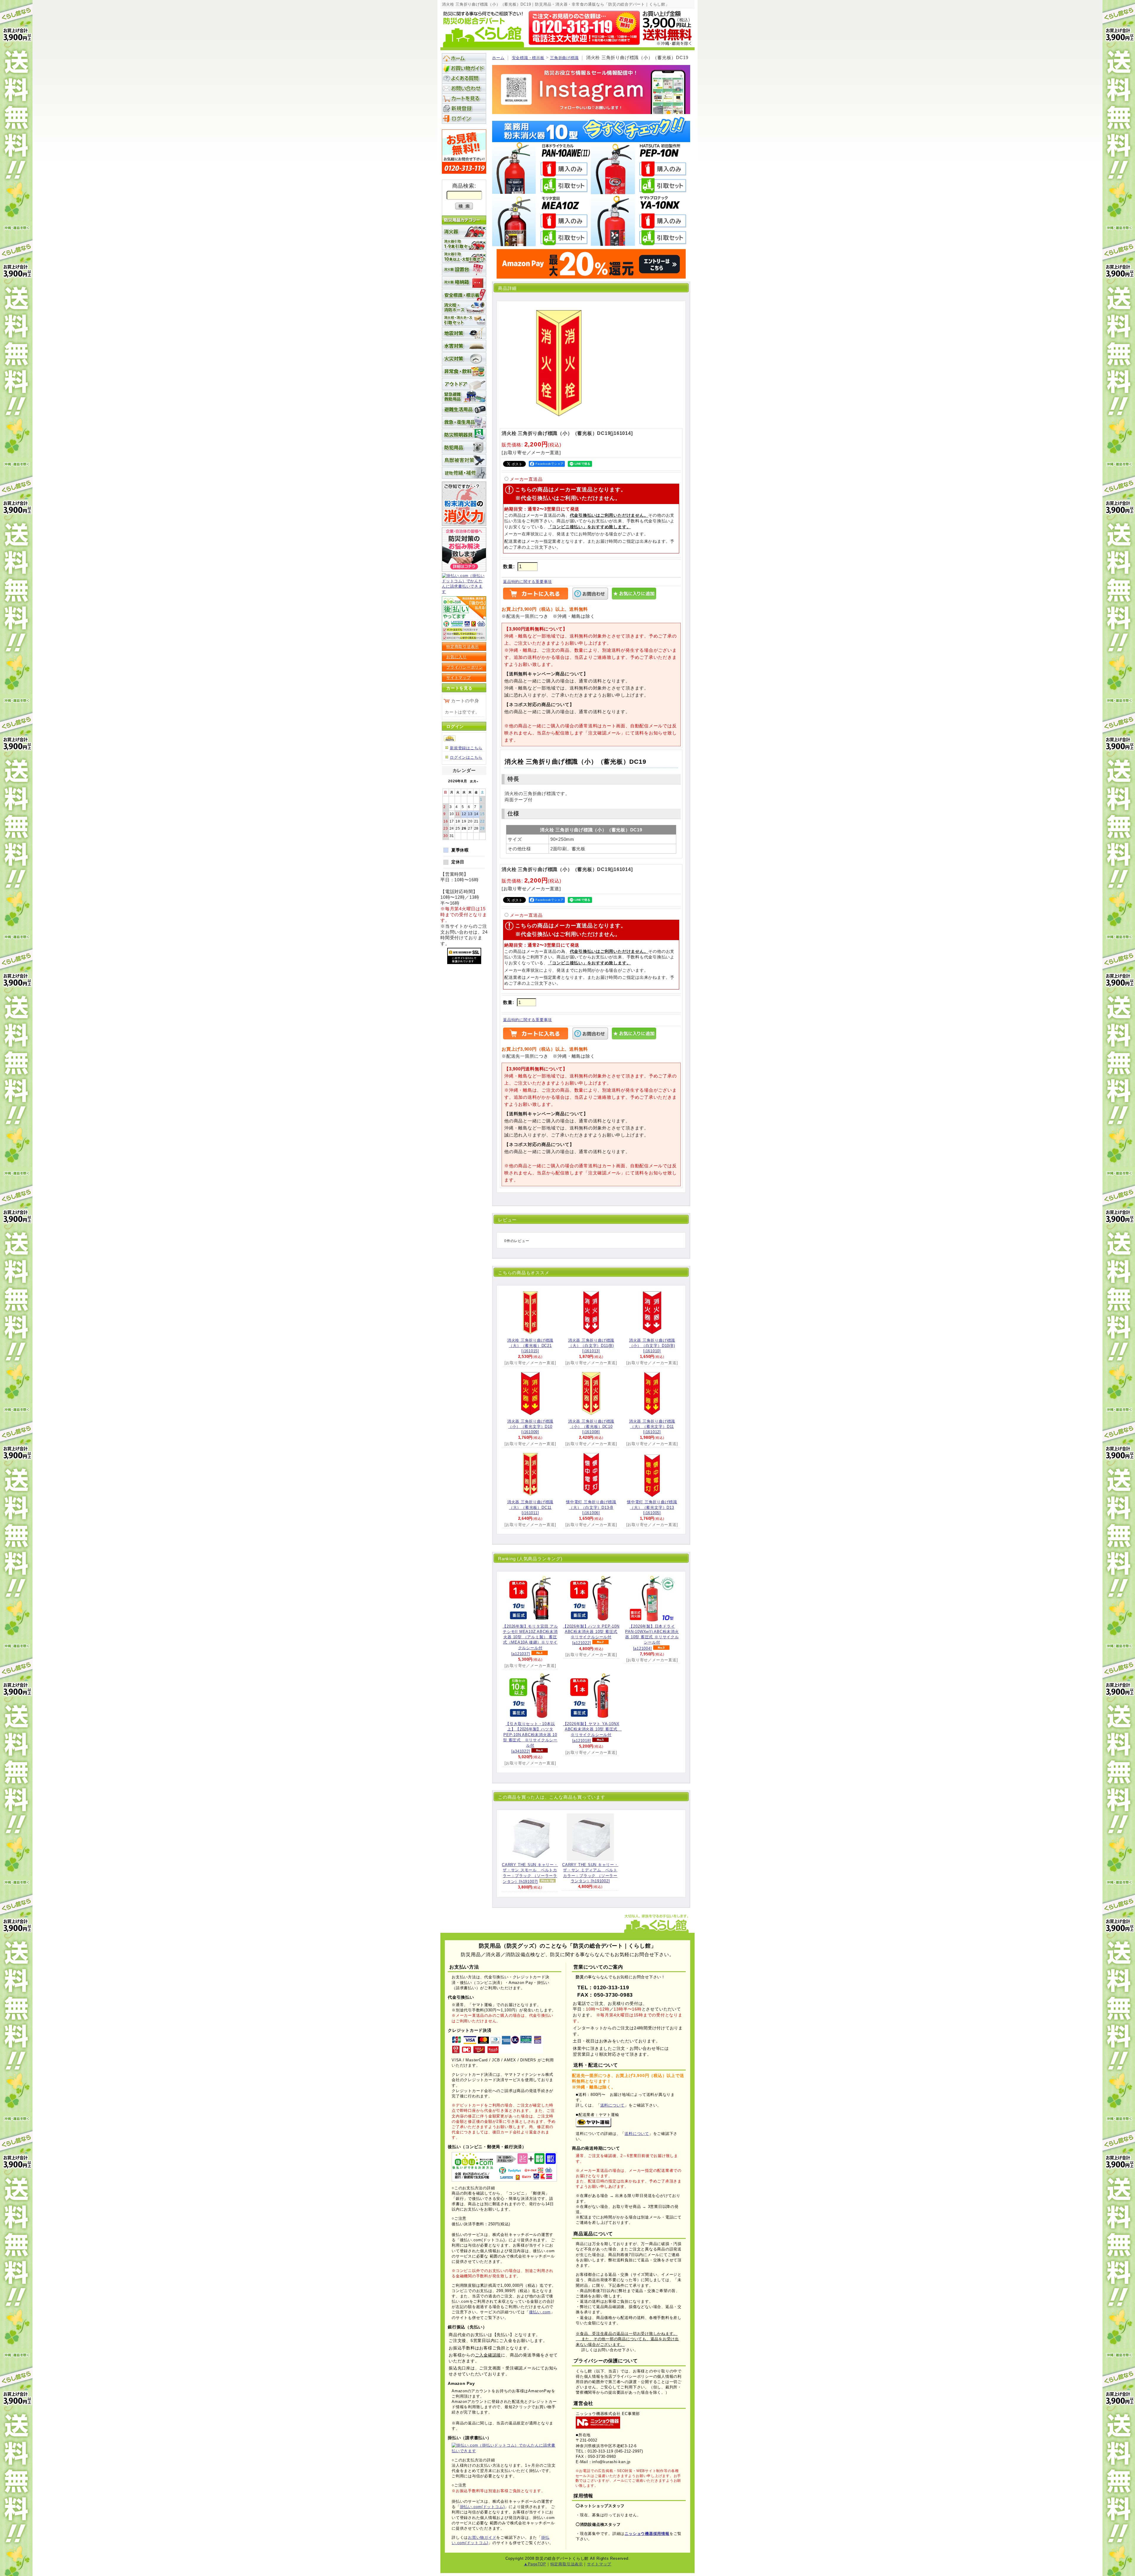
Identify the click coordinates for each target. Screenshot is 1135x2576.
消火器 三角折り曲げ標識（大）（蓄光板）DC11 (530, 1507)
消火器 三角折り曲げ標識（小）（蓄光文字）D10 (530, 1427)
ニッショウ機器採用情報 (647, 2534)
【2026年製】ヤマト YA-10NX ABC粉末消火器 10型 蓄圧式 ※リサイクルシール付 (592, 1732)
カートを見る (464, 98)
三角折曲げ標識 (564, 58)
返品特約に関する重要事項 (527, 582)
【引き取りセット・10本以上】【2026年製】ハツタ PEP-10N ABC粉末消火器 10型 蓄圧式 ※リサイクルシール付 (530, 1738)
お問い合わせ (464, 88)
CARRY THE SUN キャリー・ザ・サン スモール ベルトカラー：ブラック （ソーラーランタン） (530, 1873)
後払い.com (540, 2312)
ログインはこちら (466, 757)
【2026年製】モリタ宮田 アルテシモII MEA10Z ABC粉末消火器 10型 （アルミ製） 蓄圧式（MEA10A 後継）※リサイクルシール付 (530, 1640)
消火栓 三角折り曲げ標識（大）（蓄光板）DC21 (530, 1346)
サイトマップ (459, 678)
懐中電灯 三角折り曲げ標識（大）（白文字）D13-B (591, 1507)
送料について (613, 2105)
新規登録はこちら (466, 748)
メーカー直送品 (526, 479)
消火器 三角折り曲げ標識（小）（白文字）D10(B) (652, 1346)
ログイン (464, 118)
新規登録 (464, 108)
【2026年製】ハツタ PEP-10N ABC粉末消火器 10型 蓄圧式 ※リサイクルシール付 (591, 1635)
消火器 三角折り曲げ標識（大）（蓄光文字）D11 (652, 1427)
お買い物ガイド (464, 68)
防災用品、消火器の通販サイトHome (464, 58)
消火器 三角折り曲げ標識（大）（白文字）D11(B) (591, 1346)
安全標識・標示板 (528, 58)
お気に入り (457, 657)
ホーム (498, 58)
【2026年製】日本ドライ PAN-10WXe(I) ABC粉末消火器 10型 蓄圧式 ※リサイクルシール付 (652, 1637)
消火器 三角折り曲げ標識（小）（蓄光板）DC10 (591, 1427)
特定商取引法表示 (463, 647)
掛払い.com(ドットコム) (482, 2507)
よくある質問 (464, 78)
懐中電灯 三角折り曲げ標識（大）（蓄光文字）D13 (652, 1507)
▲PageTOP (535, 2564)
